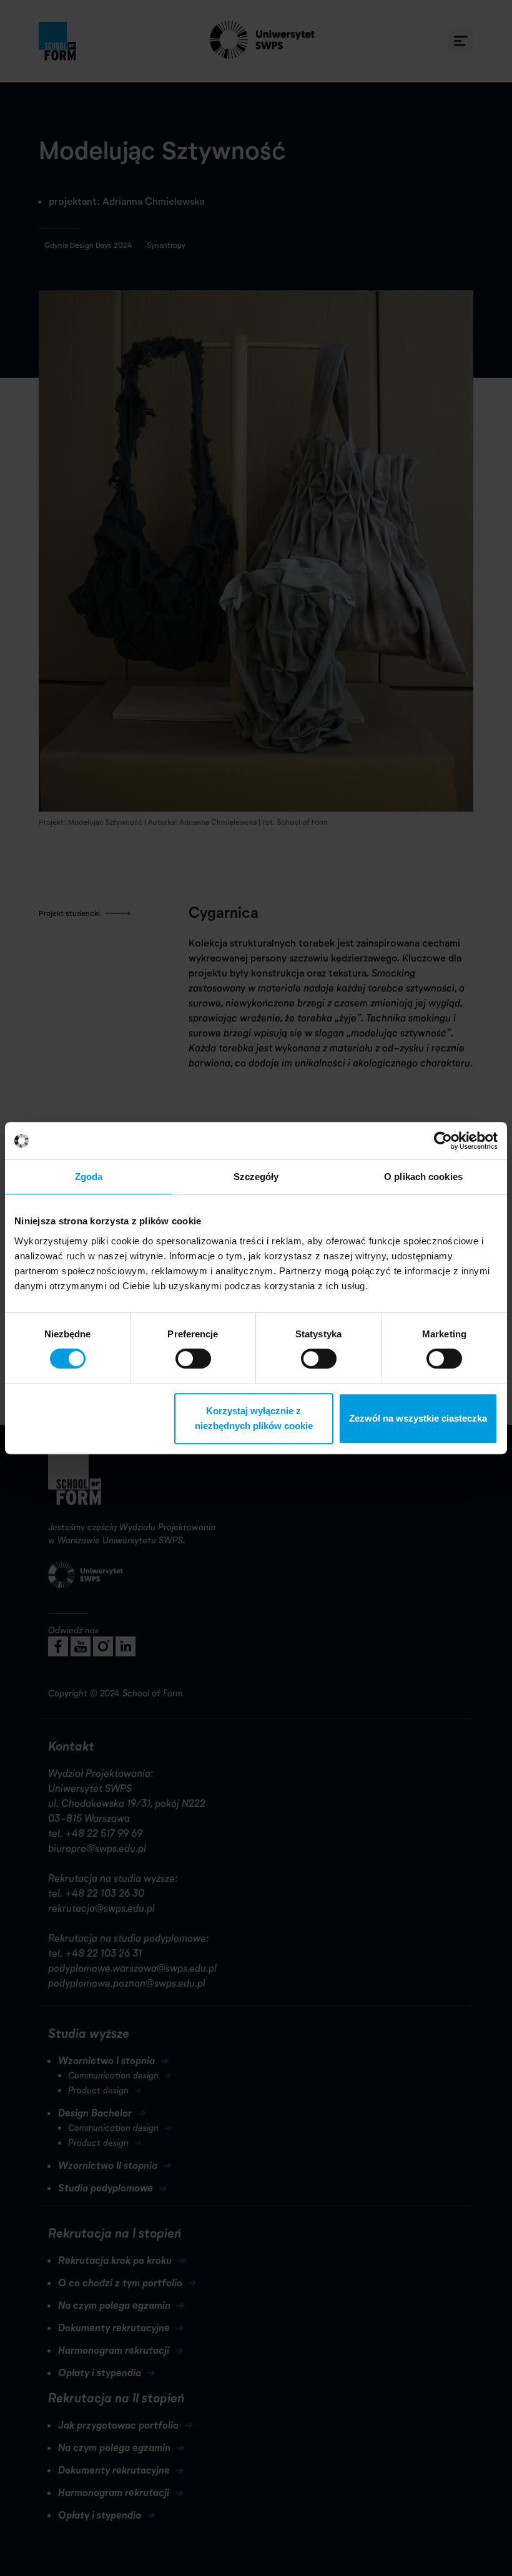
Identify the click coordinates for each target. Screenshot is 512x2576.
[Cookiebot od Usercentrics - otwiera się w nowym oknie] (443, 1141)
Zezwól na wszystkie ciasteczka (418, 1418)
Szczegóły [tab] (256, 1177)
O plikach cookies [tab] (423, 1177)
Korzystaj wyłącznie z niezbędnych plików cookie (254, 1418)
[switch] (193, 1359)
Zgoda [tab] (89, 1177)
